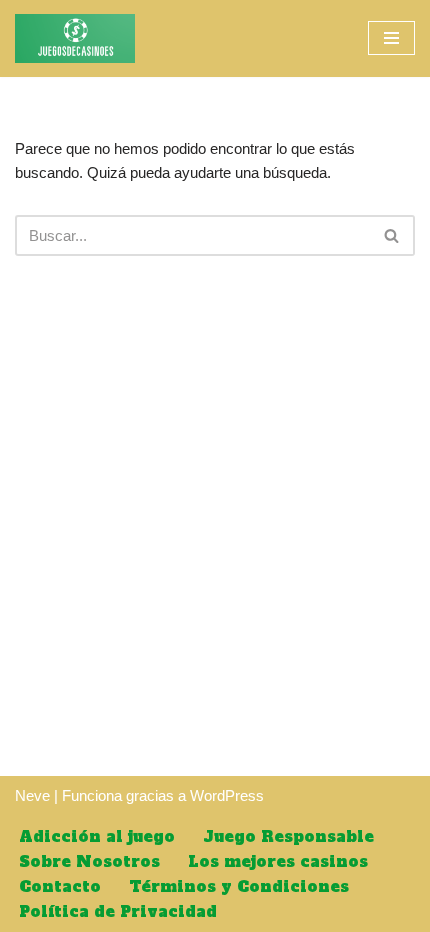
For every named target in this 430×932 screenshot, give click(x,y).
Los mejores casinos (278, 861)
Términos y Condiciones (239, 886)
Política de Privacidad (118, 911)
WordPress (227, 795)
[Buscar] (392, 235)
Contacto (60, 886)
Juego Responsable (288, 836)
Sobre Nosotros (89, 861)
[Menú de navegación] (391, 38)
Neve (32, 795)
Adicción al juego (97, 836)
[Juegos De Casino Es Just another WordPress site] (75, 38)
